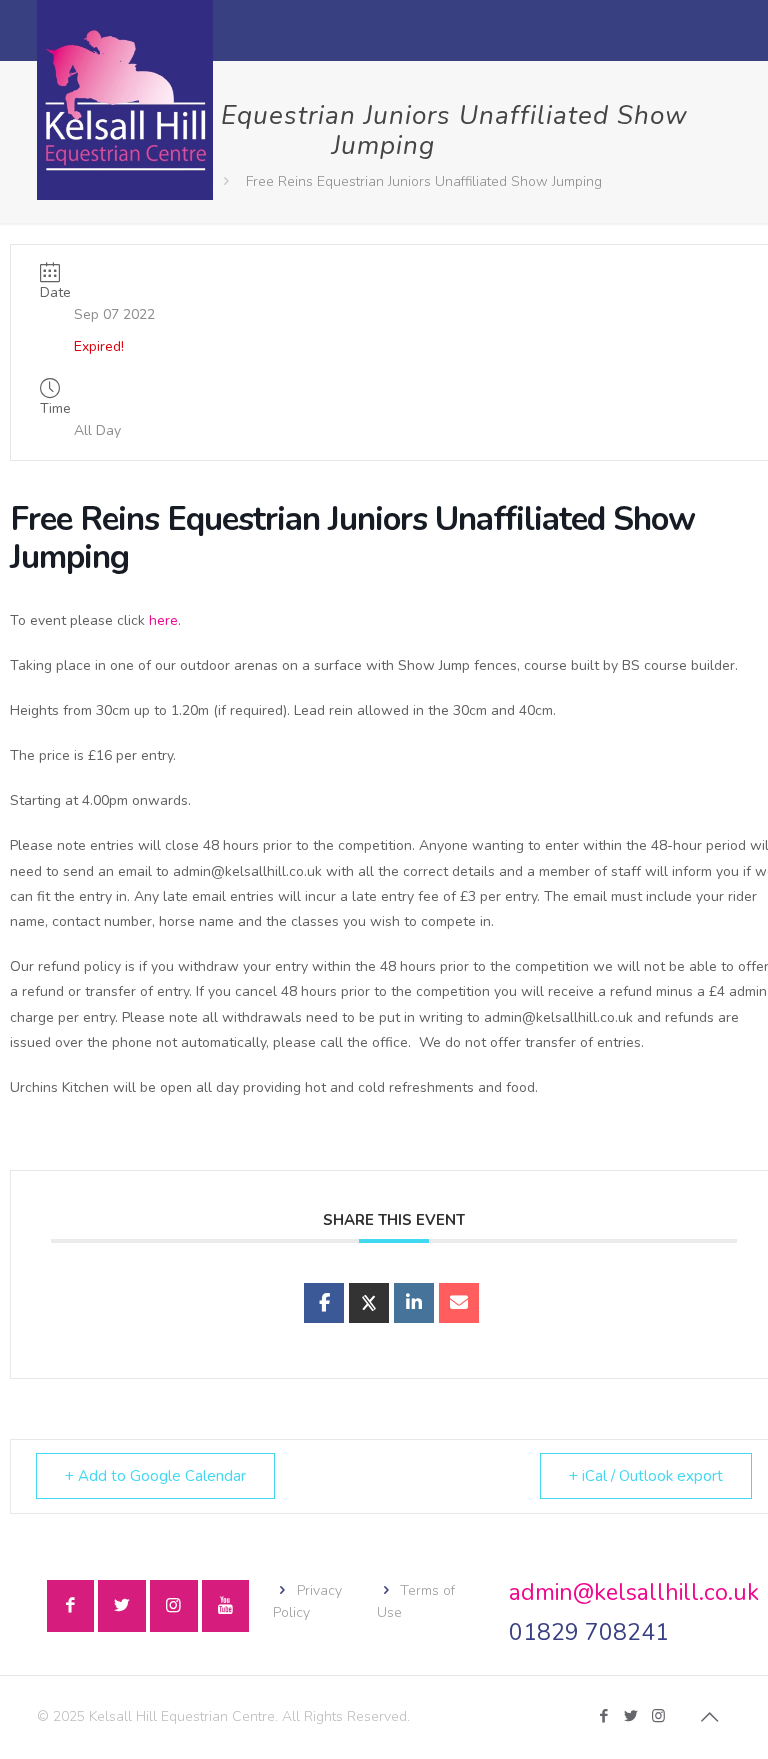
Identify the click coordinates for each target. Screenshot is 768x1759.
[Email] (459, 1303)
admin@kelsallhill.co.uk (634, 1592)
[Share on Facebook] (324, 1303)
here (163, 620)
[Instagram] (658, 1716)
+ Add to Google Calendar (155, 1476)
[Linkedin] (414, 1303)
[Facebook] (604, 1716)
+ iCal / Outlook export (646, 1476)
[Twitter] (631, 1716)
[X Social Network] (369, 1303)
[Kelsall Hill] (125, 100)
